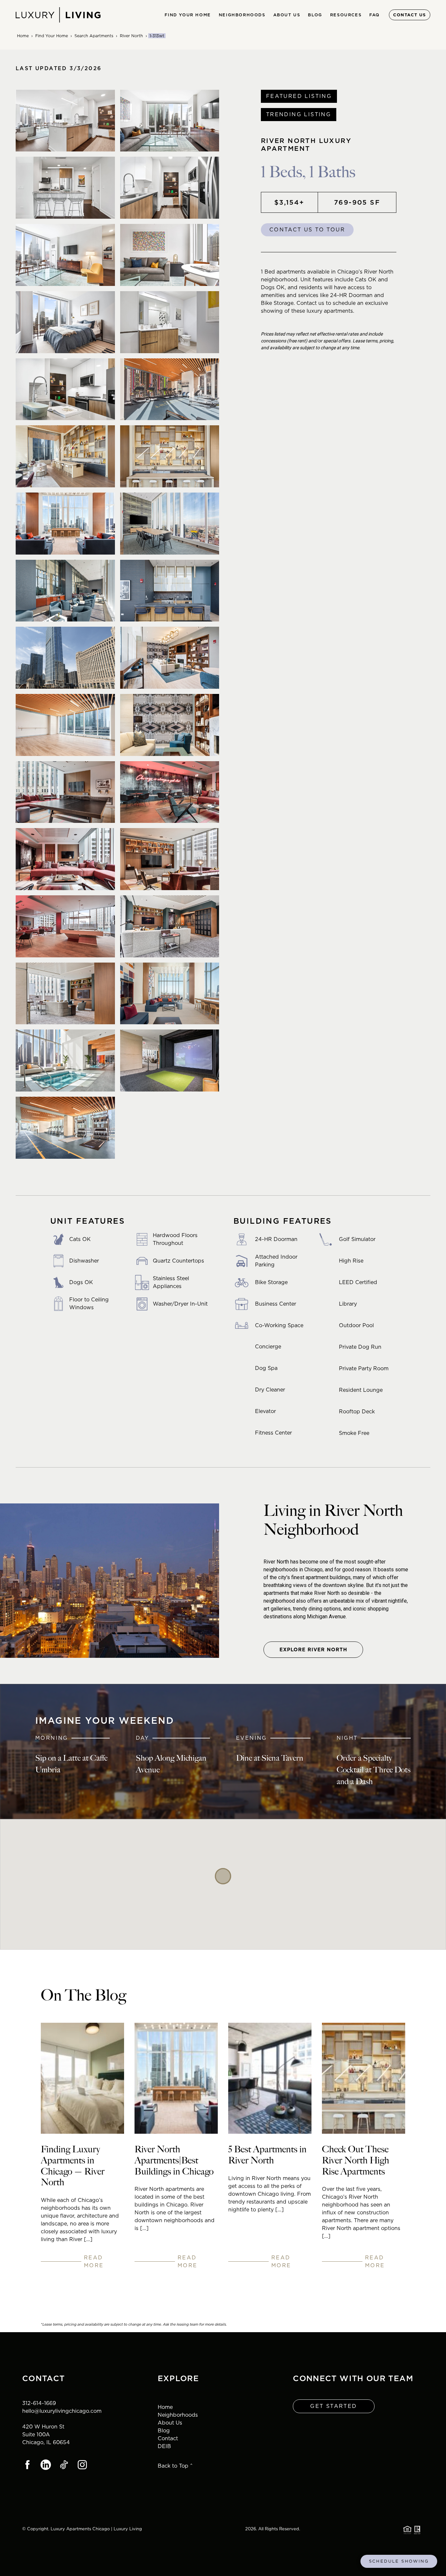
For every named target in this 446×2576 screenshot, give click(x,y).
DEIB (164, 2446)
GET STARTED (334, 2406)
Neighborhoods (178, 2415)
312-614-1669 (39, 2403)
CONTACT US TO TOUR (307, 230)
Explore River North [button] (313, 1650)
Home (23, 36)
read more (94, 2262)
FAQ (374, 15)
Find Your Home (52, 36)
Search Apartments (94, 36)
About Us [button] (287, 15)
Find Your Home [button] (188, 15)
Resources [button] (346, 15)
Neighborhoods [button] (242, 15)
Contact (168, 2438)
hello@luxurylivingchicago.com (62, 2411)
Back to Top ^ (175, 2466)
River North (131, 36)
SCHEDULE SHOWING (399, 2561)
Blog (315, 15)
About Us (170, 2423)
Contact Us (410, 15)
